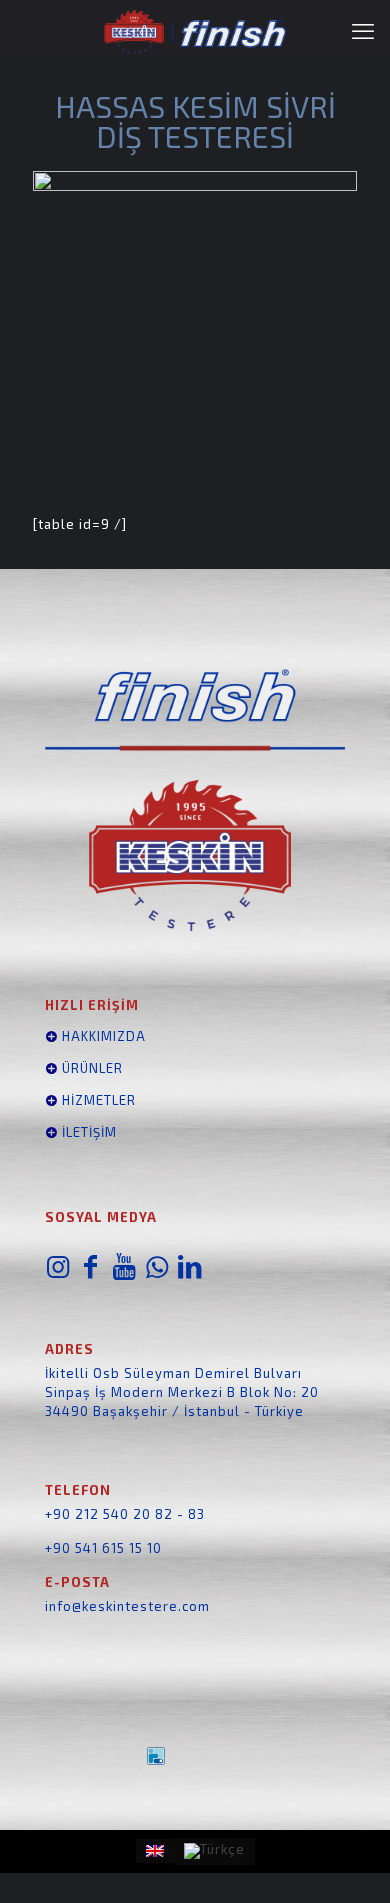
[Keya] (195, 1756)
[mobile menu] (363, 30)
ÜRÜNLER (90, 1068)
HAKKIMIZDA (102, 1036)
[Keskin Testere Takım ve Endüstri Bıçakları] (195, 30)
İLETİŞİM (89, 1132)
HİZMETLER (97, 1100)
